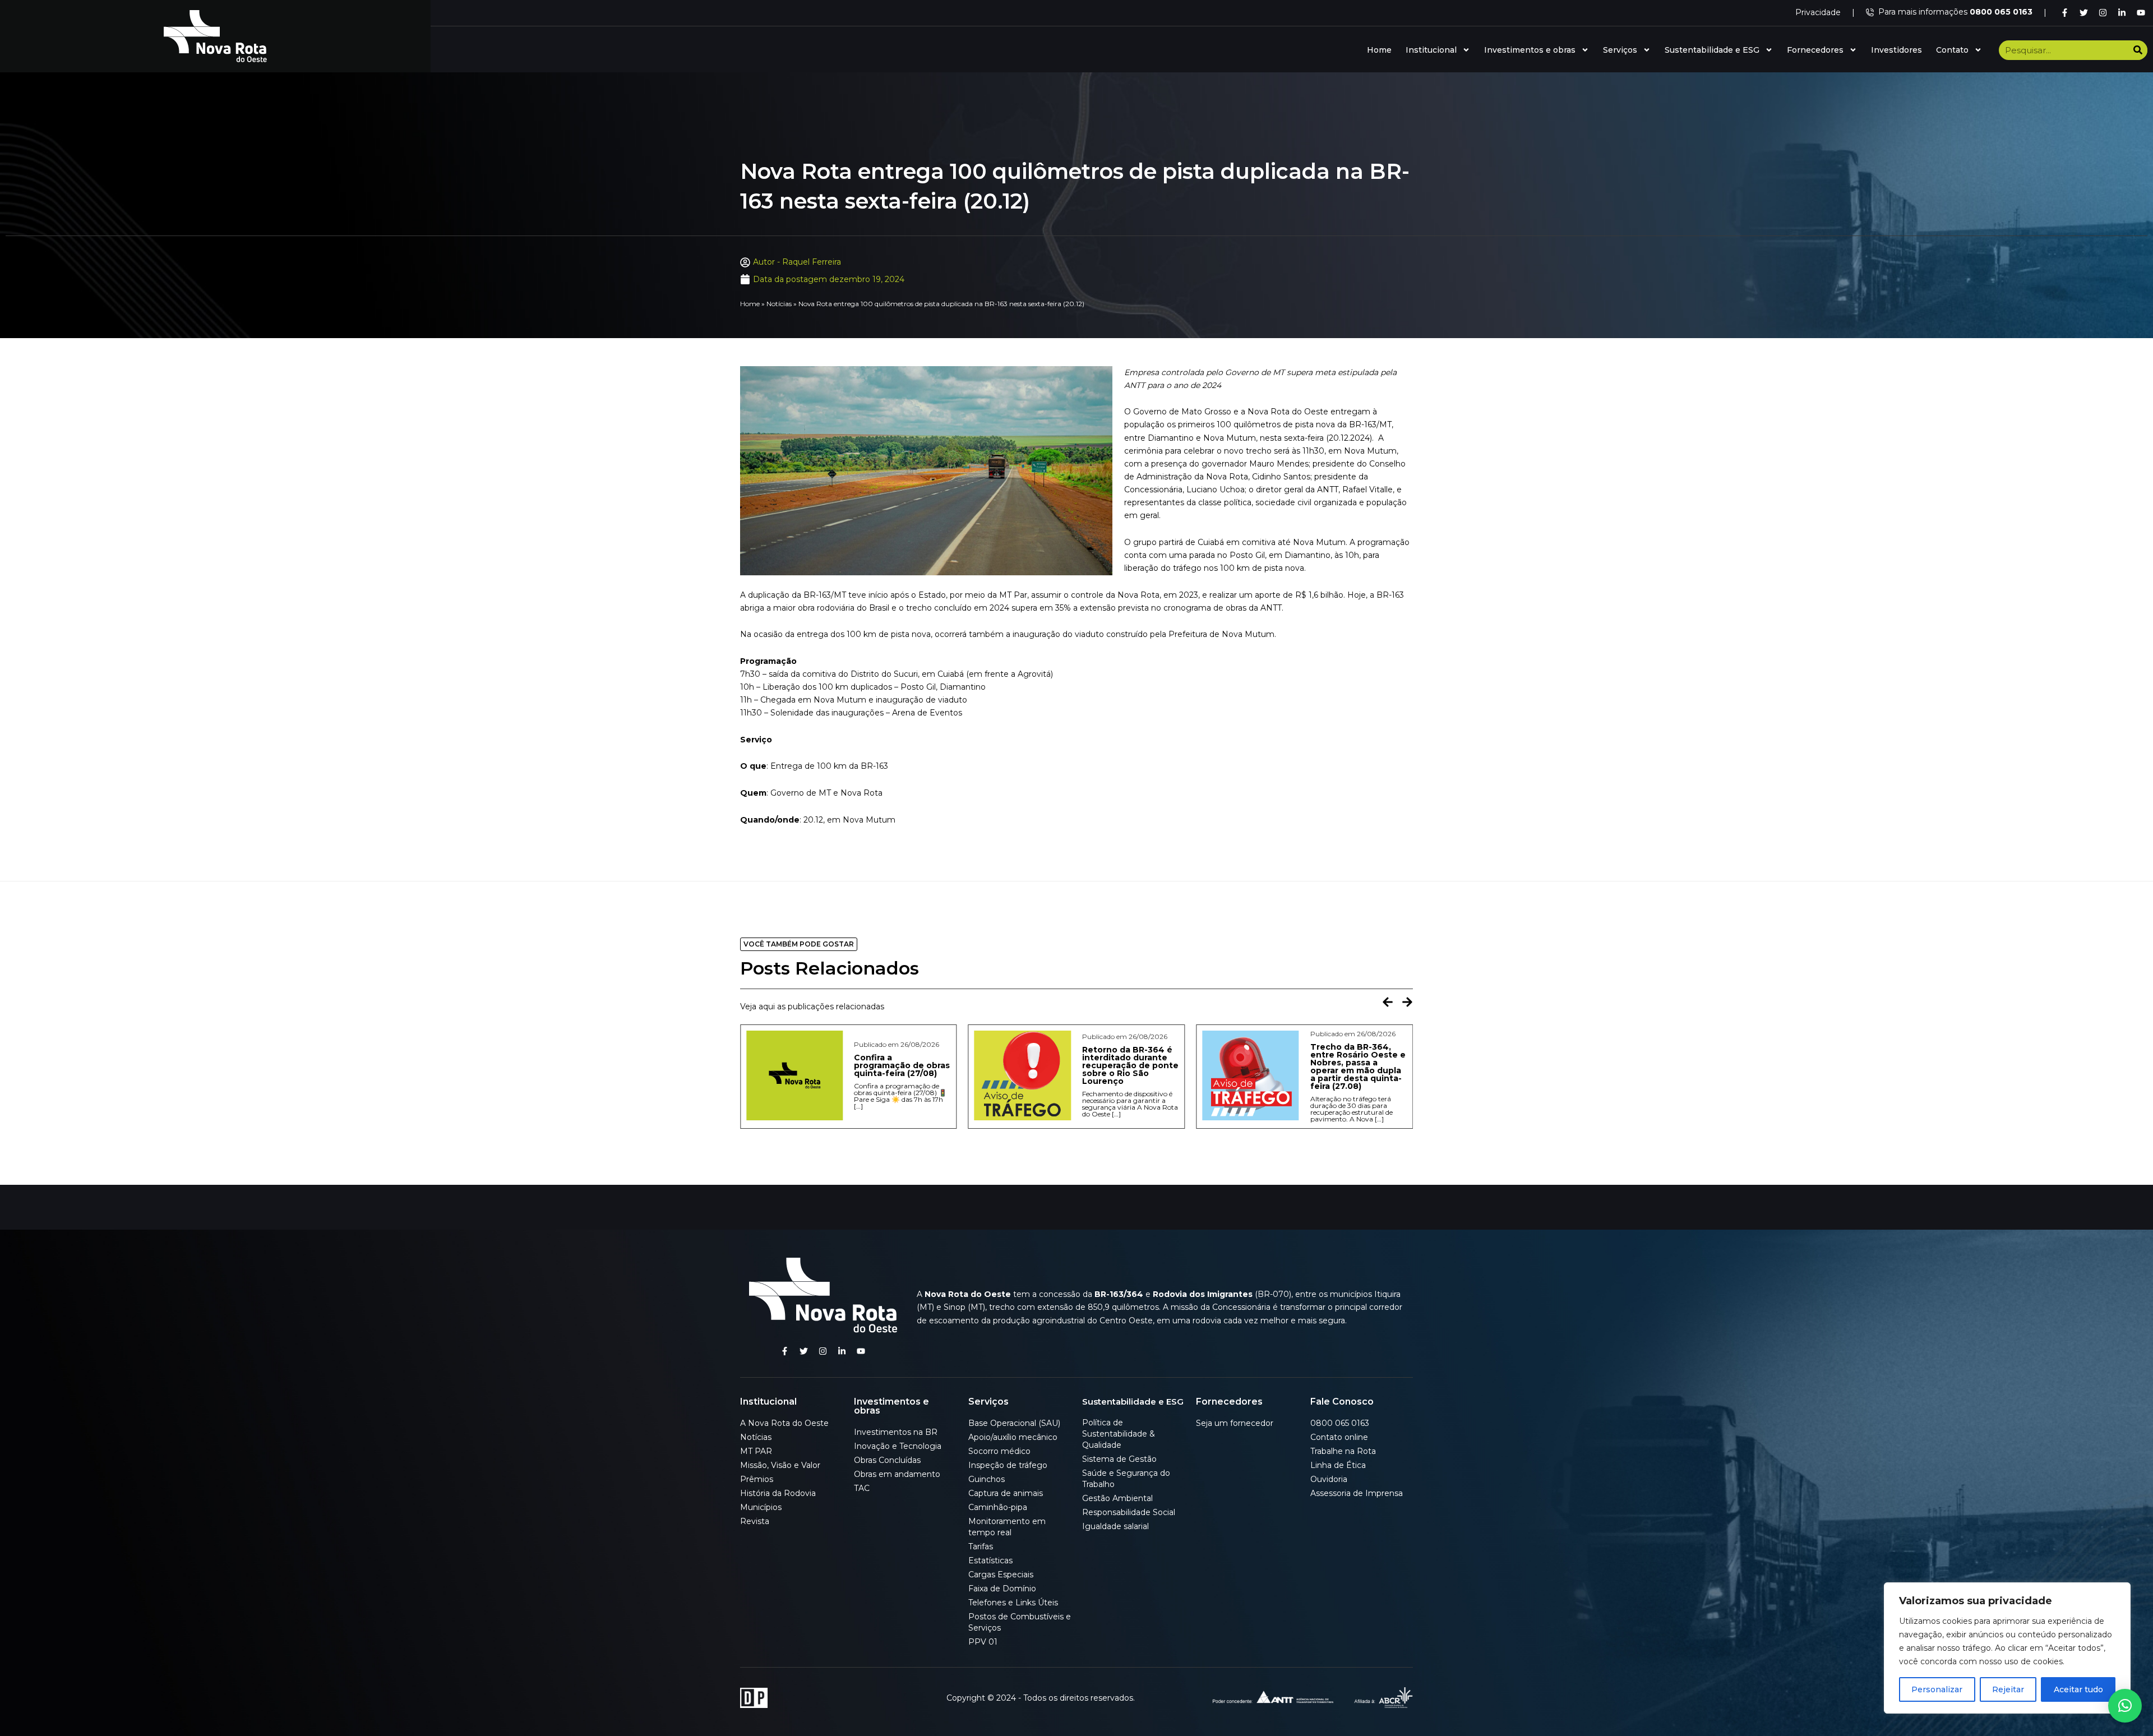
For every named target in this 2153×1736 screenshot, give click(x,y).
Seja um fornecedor (1235, 1423)
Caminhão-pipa (998, 1507)
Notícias (779, 304)
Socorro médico (999, 1451)
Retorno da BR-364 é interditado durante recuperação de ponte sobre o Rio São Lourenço (902, 1065)
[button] (1388, 1002)
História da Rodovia (778, 1493)
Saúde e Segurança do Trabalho (1126, 1479)
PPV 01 (983, 1642)
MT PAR (756, 1451)
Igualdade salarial (1115, 1526)
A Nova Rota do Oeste (784, 1423)
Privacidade (1818, 12)
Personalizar (1937, 1689)
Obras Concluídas (887, 1460)
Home (1379, 50)
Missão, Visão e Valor (780, 1465)
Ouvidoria (1329, 1479)
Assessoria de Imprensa (1357, 1493)
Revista (755, 1521)
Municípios (761, 1507)
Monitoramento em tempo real (1007, 1527)
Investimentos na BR (896, 1432)
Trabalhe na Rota (1343, 1451)
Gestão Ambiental (1117, 1498)
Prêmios (757, 1479)
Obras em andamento (897, 1474)
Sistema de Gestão (1119, 1459)
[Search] (2138, 50)
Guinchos (987, 1479)
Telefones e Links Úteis (1013, 1603)
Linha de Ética (1338, 1465)
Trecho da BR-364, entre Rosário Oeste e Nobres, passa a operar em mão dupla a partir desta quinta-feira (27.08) (1130, 1066)
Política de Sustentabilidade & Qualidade (1119, 1434)
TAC (862, 1488)
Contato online (1339, 1437)
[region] (2007, 1648)
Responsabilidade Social (1129, 1512)
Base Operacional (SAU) (1014, 1423)
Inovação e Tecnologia (898, 1446)
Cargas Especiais (1001, 1575)
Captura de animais (1006, 1493)
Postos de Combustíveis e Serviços (1020, 1622)
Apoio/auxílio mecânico (1013, 1437)
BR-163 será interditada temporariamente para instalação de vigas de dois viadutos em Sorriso (1359, 1069)
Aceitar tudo (2078, 1689)
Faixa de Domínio (1002, 1589)
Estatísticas (990, 1560)
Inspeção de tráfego (1008, 1465)
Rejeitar (2008, 1689)
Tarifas (981, 1546)
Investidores (1896, 50)
